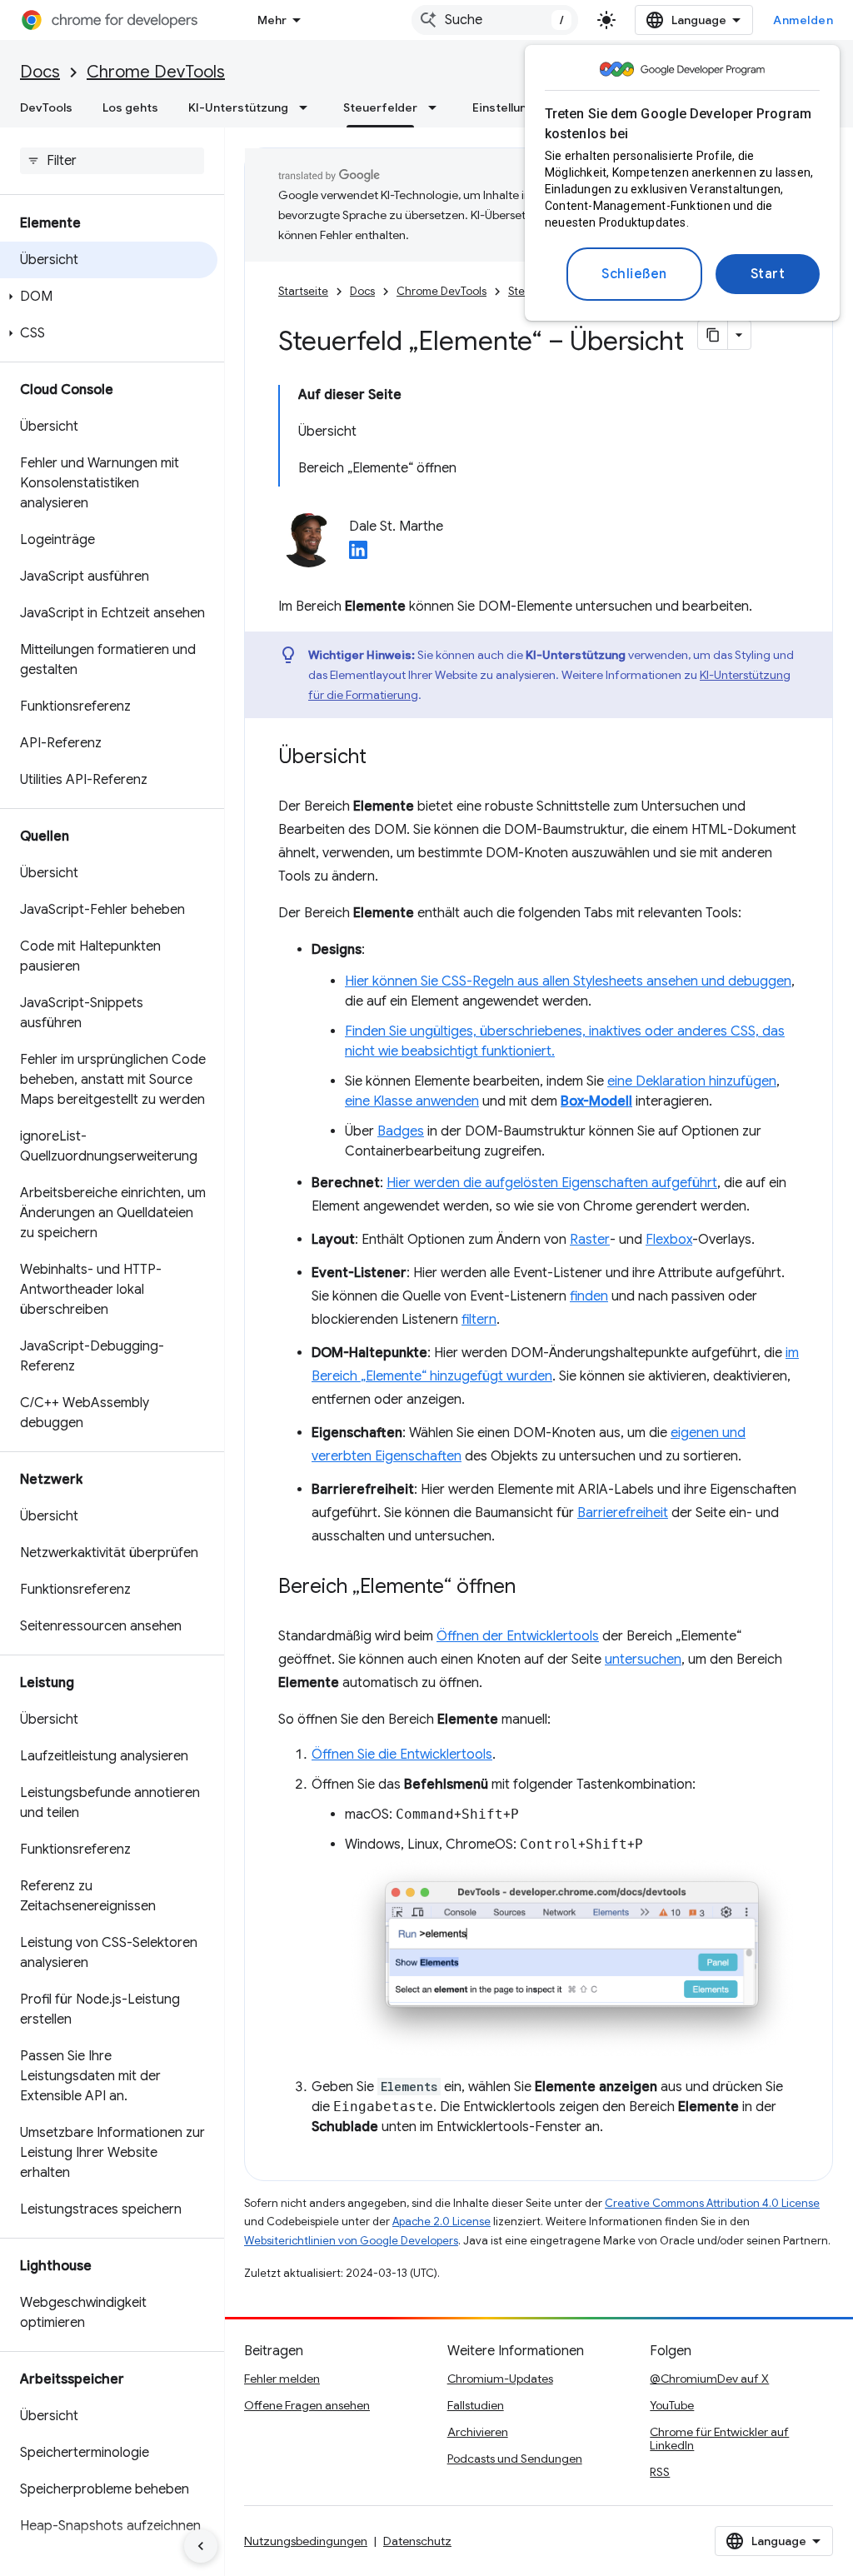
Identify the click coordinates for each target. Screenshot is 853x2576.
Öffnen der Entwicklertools (518, 1636)
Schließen (634, 274)
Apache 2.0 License (441, 2222)
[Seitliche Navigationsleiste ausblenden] (201, 2546)
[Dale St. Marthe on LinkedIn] (358, 555)
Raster (590, 1240)
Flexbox (669, 1240)
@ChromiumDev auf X (709, 2379)
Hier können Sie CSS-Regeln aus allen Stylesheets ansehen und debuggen (568, 981)
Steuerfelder (380, 107)
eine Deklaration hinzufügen (692, 1081)
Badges (401, 1131)
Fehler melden (282, 2379)
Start (768, 274)
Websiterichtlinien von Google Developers (351, 2241)
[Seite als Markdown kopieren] (713, 335)
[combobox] (495, 20)
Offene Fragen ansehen (307, 2405)
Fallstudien (476, 2405)
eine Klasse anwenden (412, 1101)
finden (589, 1296)
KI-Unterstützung (238, 107)
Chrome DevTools (156, 72)
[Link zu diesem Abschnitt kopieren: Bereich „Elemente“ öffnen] (532, 1588)
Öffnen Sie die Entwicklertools (402, 1755)
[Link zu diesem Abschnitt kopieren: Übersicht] (383, 758)
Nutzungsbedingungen (306, 2541)
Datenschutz (417, 2541)
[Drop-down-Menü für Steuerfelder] (437, 107)
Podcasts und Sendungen (515, 2459)
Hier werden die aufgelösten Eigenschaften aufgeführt (552, 1183)
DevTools (46, 107)
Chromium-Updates (500, 2379)
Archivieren (478, 2432)
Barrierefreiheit (623, 1513)
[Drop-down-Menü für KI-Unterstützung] (308, 107)
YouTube (672, 2405)
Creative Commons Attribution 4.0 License (712, 2203)
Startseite (303, 291)
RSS (660, 2472)
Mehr (272, 20)
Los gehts (130, 107)
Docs (40, 72)
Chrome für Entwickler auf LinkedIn (719, 2439)
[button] (109, 297)
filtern (479, 1320)
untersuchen (643, 1660)
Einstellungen (510, 107)
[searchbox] (112, 161)
